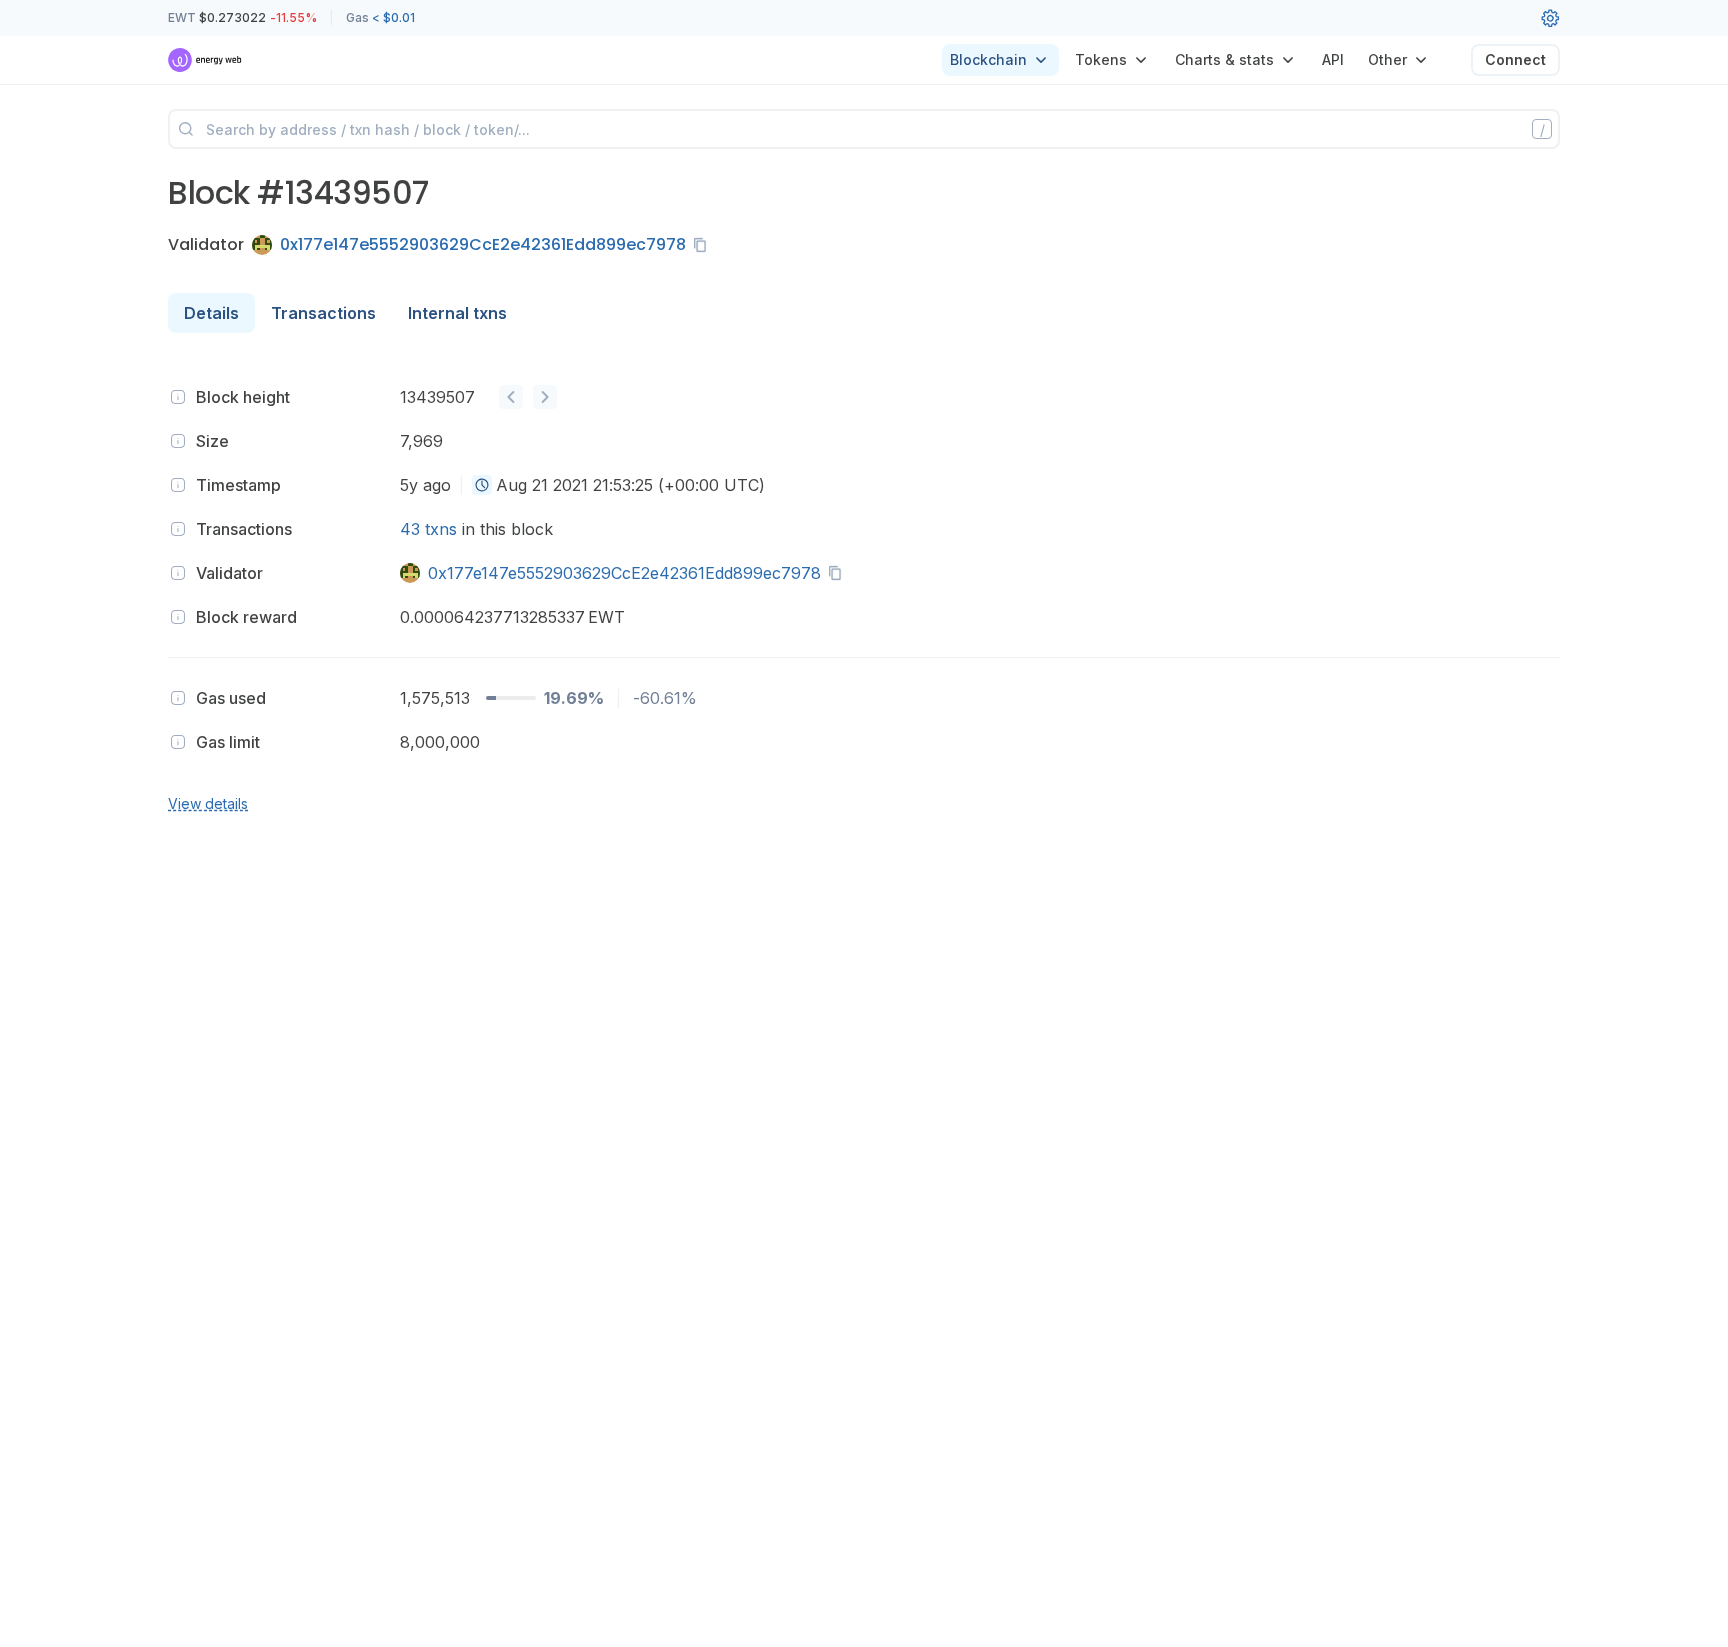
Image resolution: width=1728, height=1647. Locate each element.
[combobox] (482, 485)
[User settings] (1550, 18)
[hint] (178, 397)
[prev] (511, 397)
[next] (545, 397)
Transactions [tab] (323, 313)
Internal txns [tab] (457, 313)
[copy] (704, 245)
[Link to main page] (205, 60)
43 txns (428, 529)
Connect (1515, 59)
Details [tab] (211, 313)
